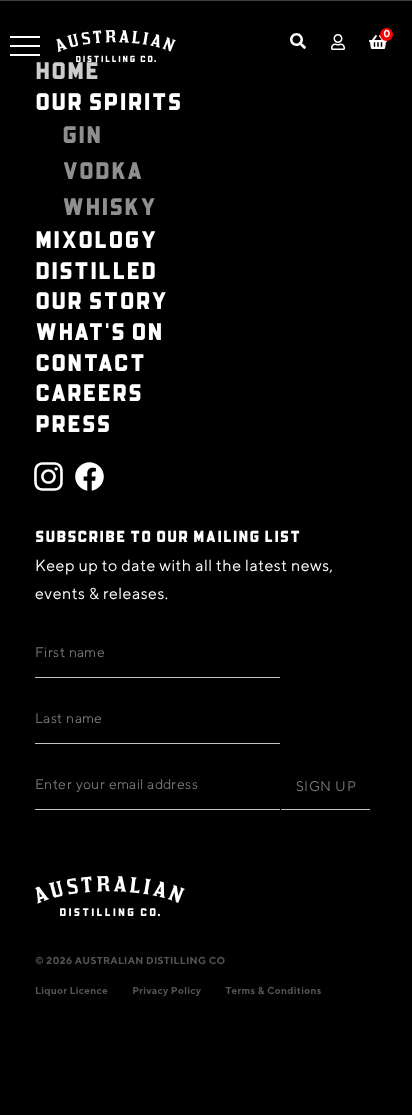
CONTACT (90, 361)
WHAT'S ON (99, 330)
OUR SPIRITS (108, 100)
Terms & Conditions (273, 991)
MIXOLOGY (96, 238)
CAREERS (89, 391)
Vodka (103, 170)
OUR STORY (101, 299)
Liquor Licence (71, 991)
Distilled (96, 269)
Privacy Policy (166, 991)
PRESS (73, 422)
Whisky (109, 206)
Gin (82, 134)
